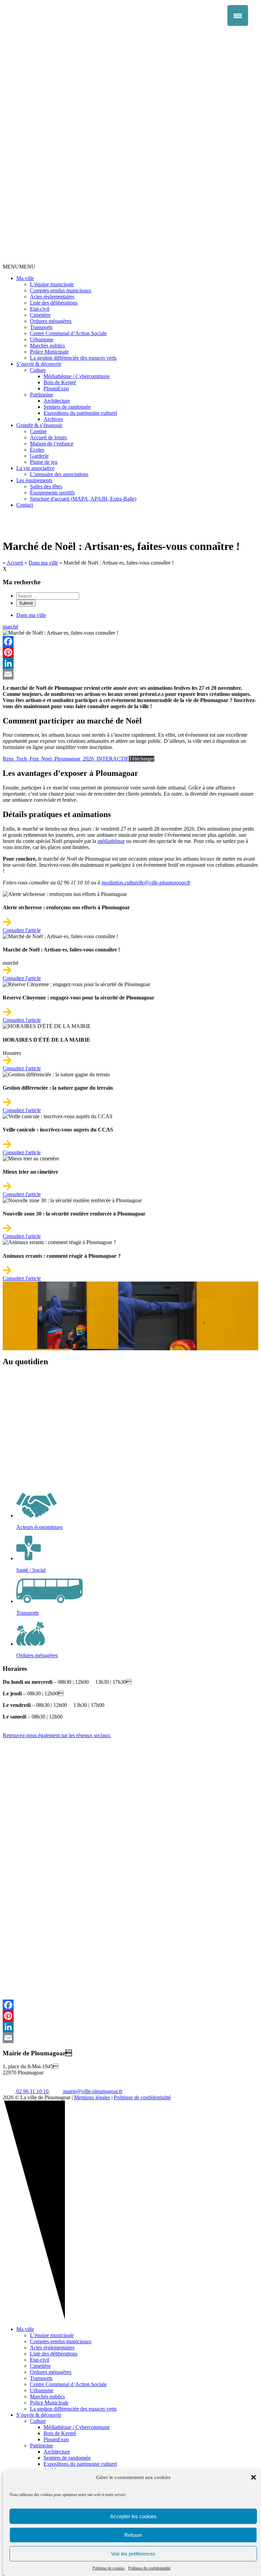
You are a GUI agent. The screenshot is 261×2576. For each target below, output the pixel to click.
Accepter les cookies (133, 2516)
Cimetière (40, 315)
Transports (41, 327)
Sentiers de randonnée (67, 407)
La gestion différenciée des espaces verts (73, 358)
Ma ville (25, 278)
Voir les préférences (133, 2554)
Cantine (38, 431)
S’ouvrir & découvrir (39, 364)
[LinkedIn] (130, 663)
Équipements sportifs (52, 493)
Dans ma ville (43, 563)
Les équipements (34, 480)
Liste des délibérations (54, 303)
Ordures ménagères (51, 321)
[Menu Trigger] (238, 15)
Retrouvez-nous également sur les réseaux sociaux (57, 1735)
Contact (25, 505)
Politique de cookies (109, 2568)
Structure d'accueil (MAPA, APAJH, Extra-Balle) (83, 499)
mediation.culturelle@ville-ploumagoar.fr (146, 883)
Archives (53, 419)
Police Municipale (49, 352)
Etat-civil (40, 309)
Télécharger (142, 759)
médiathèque (111, 841)
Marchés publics (47, 346)
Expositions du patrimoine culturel (80, 413)
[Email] (130, 674)
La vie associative (35, 468)
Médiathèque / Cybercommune (77, 376)
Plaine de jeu (44, 462)
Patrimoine (41, 395)
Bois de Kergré (60, 382)
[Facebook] (130, 641)
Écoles (37, 450)
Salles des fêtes (46, 486)
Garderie (39, 456)
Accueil (15, 563)
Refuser (133, 2535)
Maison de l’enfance (52, 444)
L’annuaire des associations (59, 474)
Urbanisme (42, 339)
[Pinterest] (130, 652)
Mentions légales (92, 2097)
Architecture (57, 401)
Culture (38, 370)
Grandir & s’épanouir (39, 425)
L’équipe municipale (52, 284)
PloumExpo (56, 388)
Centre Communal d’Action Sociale (68, 333)
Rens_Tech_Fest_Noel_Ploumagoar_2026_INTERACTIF (66, 759)
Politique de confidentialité (149, 2568)
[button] (254, 2477)
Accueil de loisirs (48, 437)
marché (11, 627)
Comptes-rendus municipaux (61, 290)
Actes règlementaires (52, 297)
